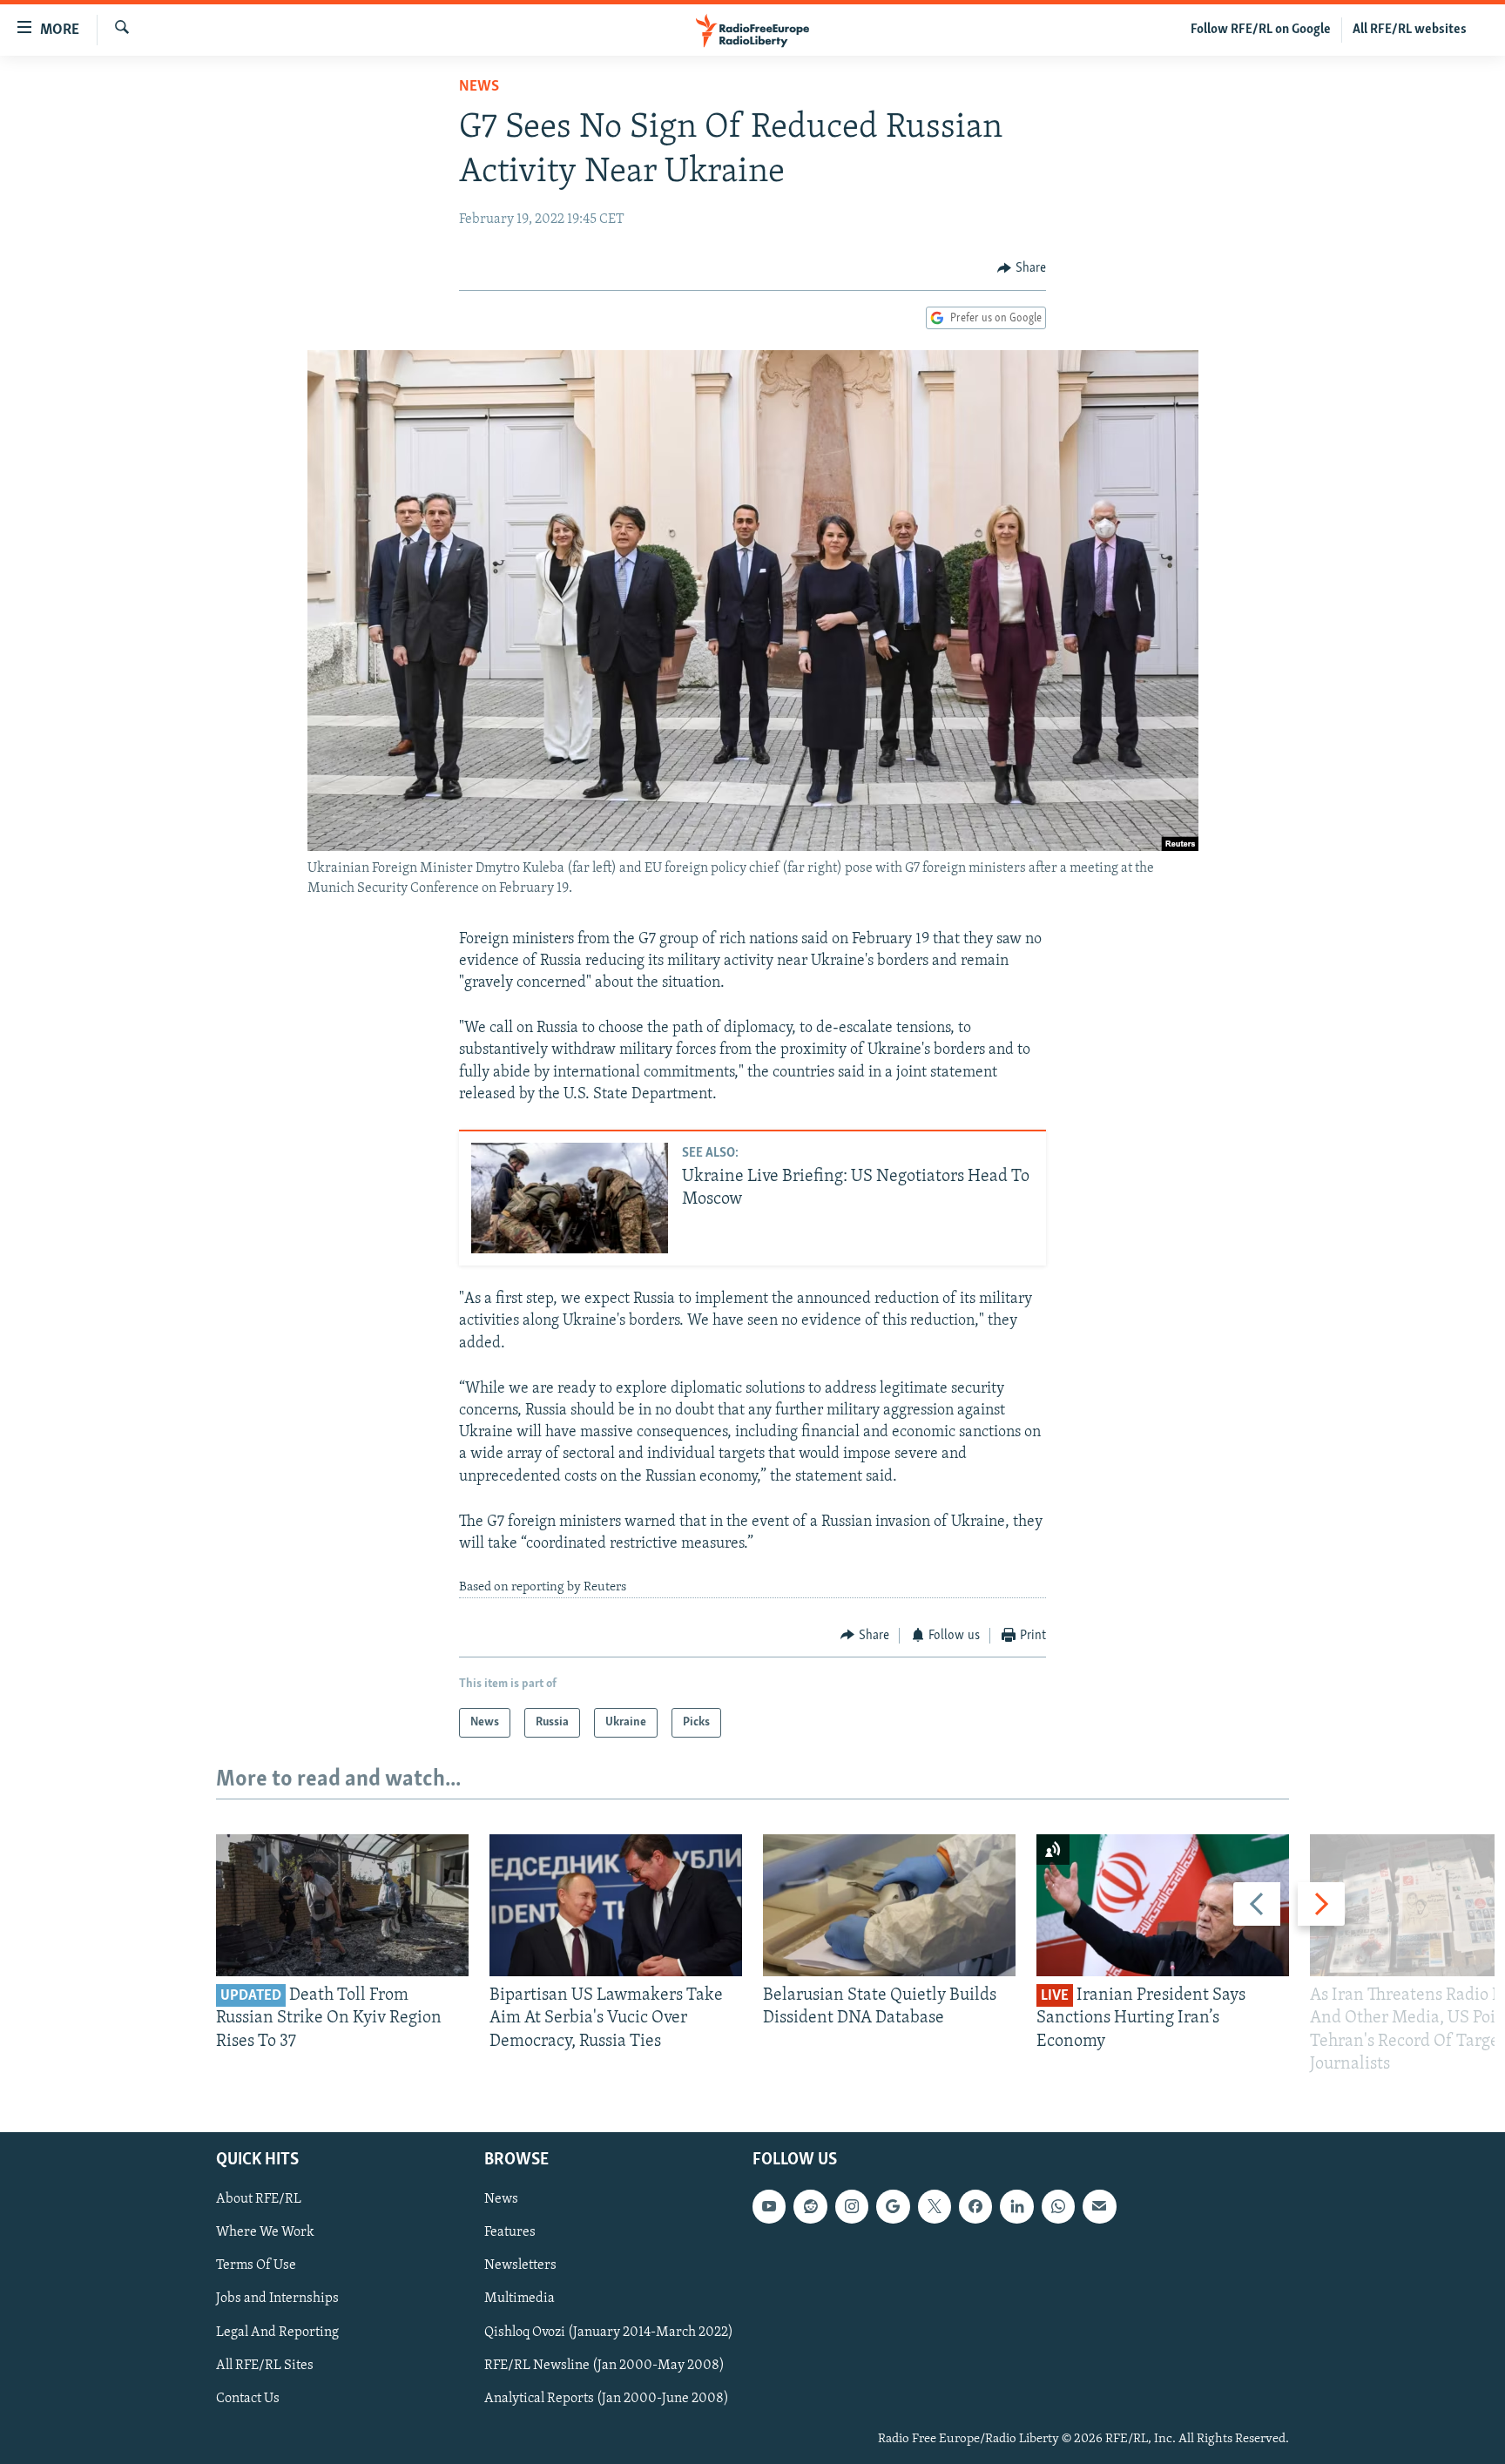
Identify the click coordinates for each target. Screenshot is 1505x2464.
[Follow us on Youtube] (769, 2206)
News (479, 87)
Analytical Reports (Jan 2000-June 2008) (607, 2399)
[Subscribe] (1099, 2206)
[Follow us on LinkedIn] (1016, 2206)
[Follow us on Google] (893, 2206)
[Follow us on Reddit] (810, 2206)
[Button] (1022, 268)
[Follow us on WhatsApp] (1058, 2206)
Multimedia (520, 2299)
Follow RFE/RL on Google (1261, 30)
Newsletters (520, 2265)
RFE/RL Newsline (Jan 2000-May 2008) (604, 2366)
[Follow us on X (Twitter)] (935, 2206)
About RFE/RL (259, 2199)
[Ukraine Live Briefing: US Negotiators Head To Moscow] (570, 1198)
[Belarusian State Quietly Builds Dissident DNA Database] (889, 1905)
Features (510, 2232)
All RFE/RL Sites (265, 2366)
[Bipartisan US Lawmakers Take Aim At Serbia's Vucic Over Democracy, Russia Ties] (616, 1905)
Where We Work (265, 2232)
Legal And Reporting (277, 2332)
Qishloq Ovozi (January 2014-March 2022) (609, 2332)
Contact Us (248, 2399)
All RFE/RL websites (1410, 30)
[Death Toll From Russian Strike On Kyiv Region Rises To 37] (342, 1905)
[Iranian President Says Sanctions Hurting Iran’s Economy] (1163, 1905)
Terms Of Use (256, 2265)
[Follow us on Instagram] (852, 2206)
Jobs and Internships (277, 2299)
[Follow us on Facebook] (975, 2206)
